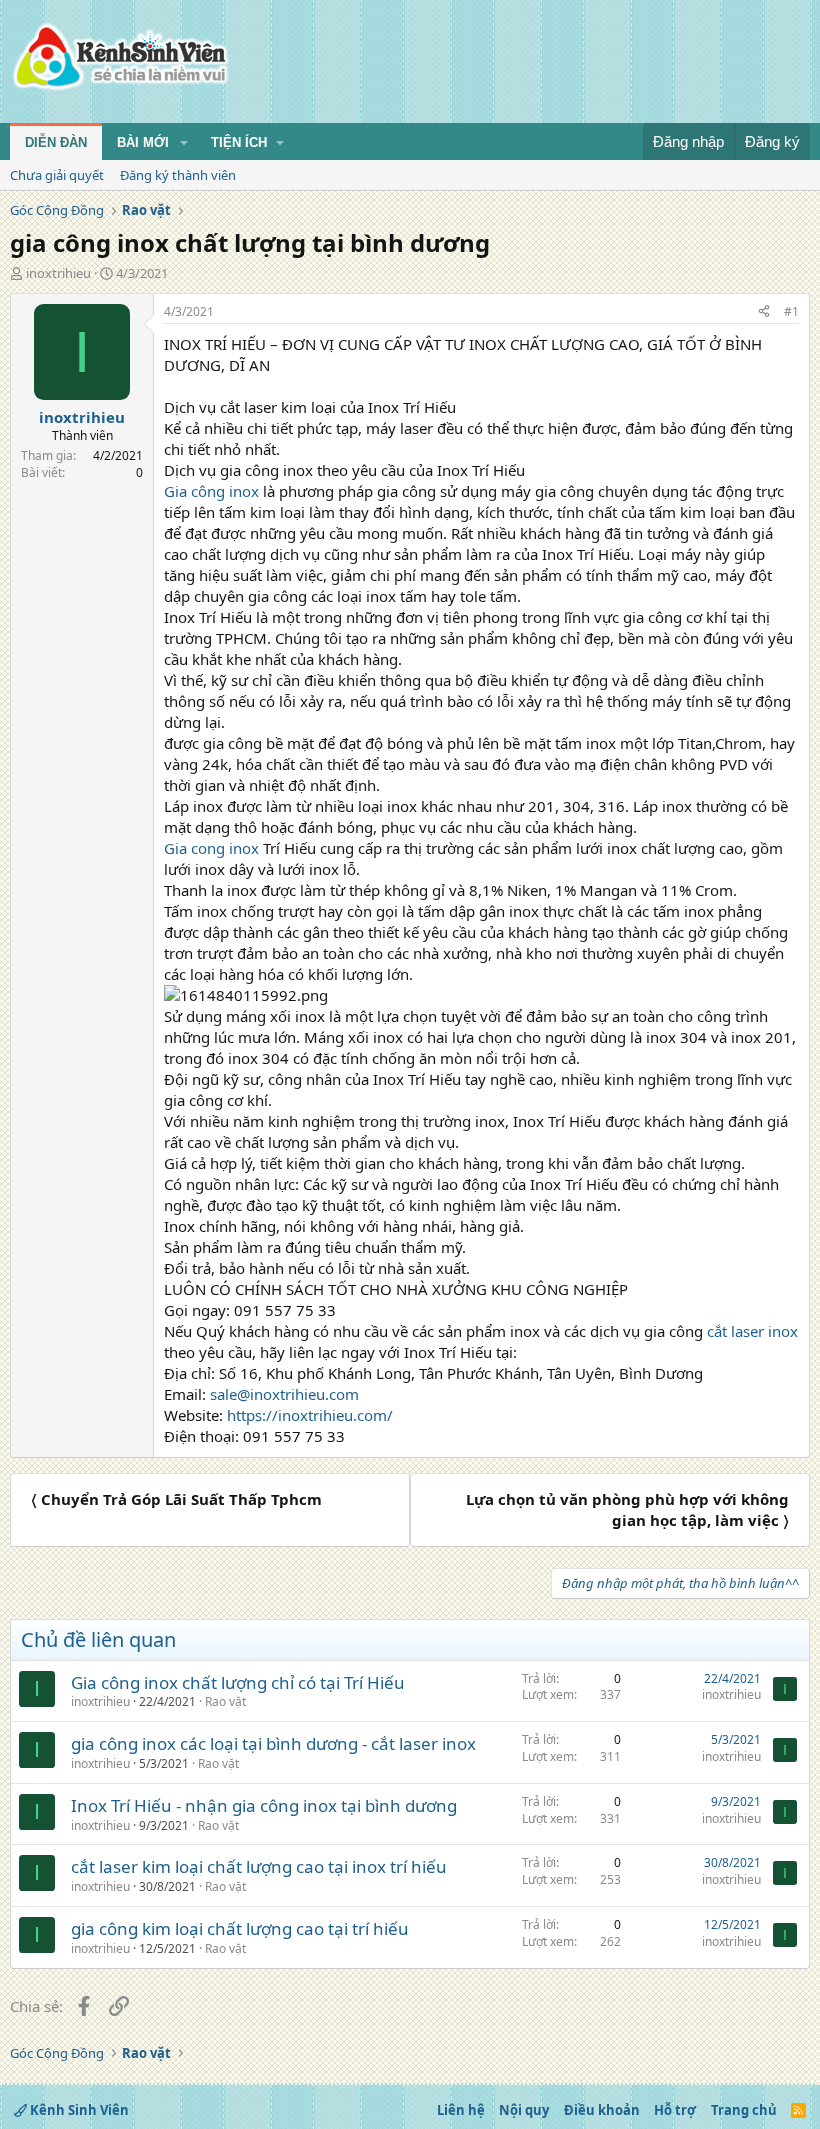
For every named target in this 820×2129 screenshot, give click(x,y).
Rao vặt (225, 1701)
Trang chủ (744, 2110)
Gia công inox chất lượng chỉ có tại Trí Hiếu (238, 1682)
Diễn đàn (56, 142)
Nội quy (524, 2110)
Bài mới (143, 142)
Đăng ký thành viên (178, 175)
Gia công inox (211, 491)
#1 (791, 311)
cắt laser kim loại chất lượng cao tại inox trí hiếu (259, 1866)
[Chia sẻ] (764, 312)
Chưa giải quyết (57, 175)
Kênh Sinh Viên (78, 2110)
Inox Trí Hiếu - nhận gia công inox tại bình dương (264, 1805)
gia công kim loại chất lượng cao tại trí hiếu (240, 1928)
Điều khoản (602, 2110)
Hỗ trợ (675, 2110)
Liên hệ (461, 2110)
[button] (184, 143)
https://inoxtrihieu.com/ (310, 1415)
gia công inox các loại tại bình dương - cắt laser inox (273, 1743)
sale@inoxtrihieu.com (284, 1394)
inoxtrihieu (58, 273)
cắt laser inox (752, 1331)
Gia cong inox (213, 848)
